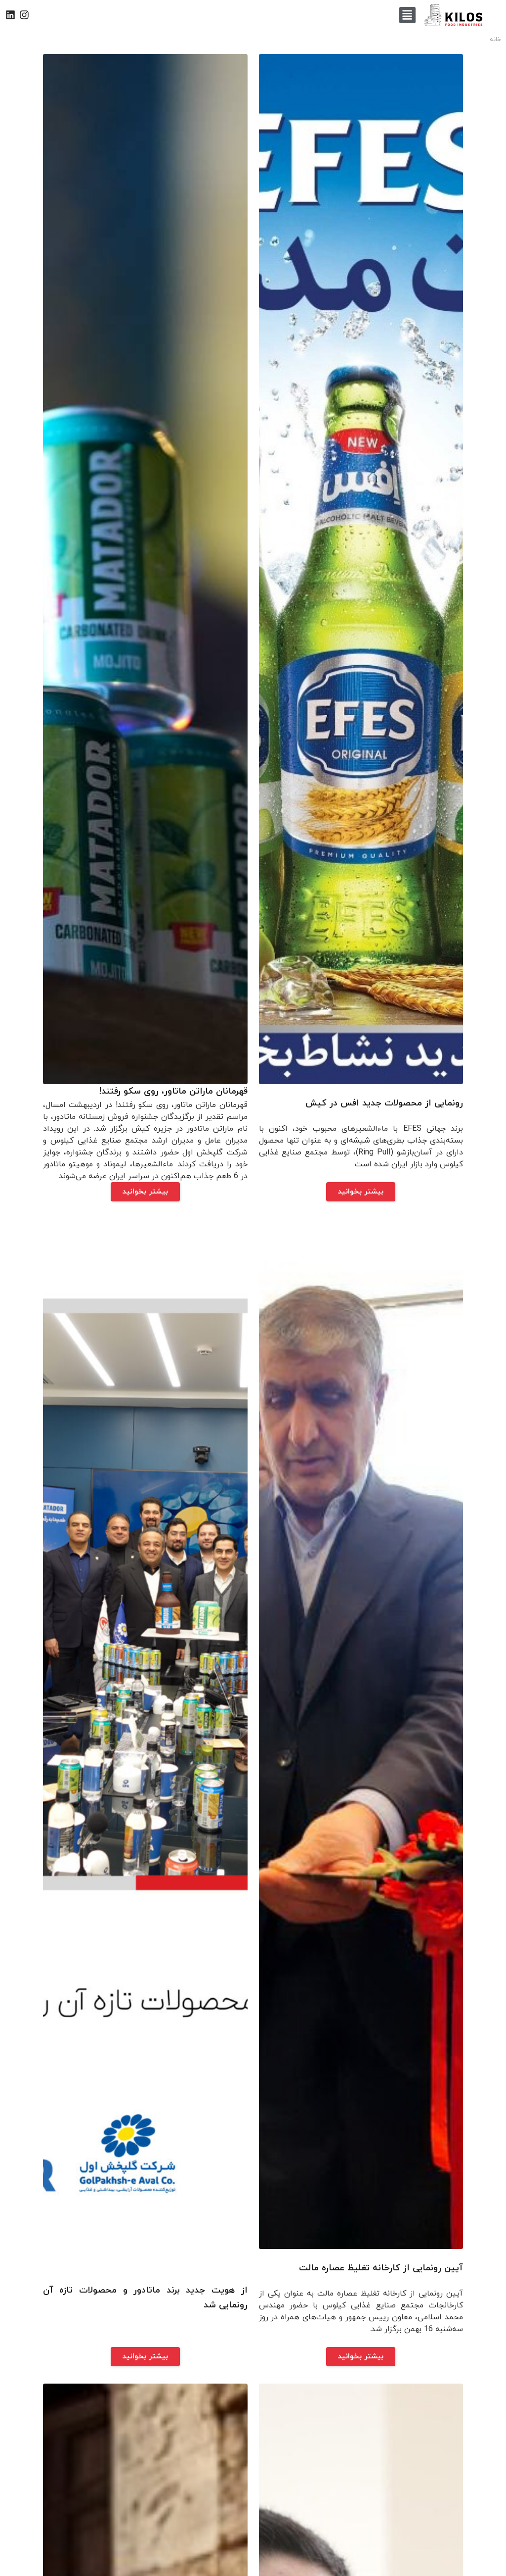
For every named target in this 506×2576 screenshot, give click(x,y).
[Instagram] (24, 15)
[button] (407, 15)
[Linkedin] (10, 15)
